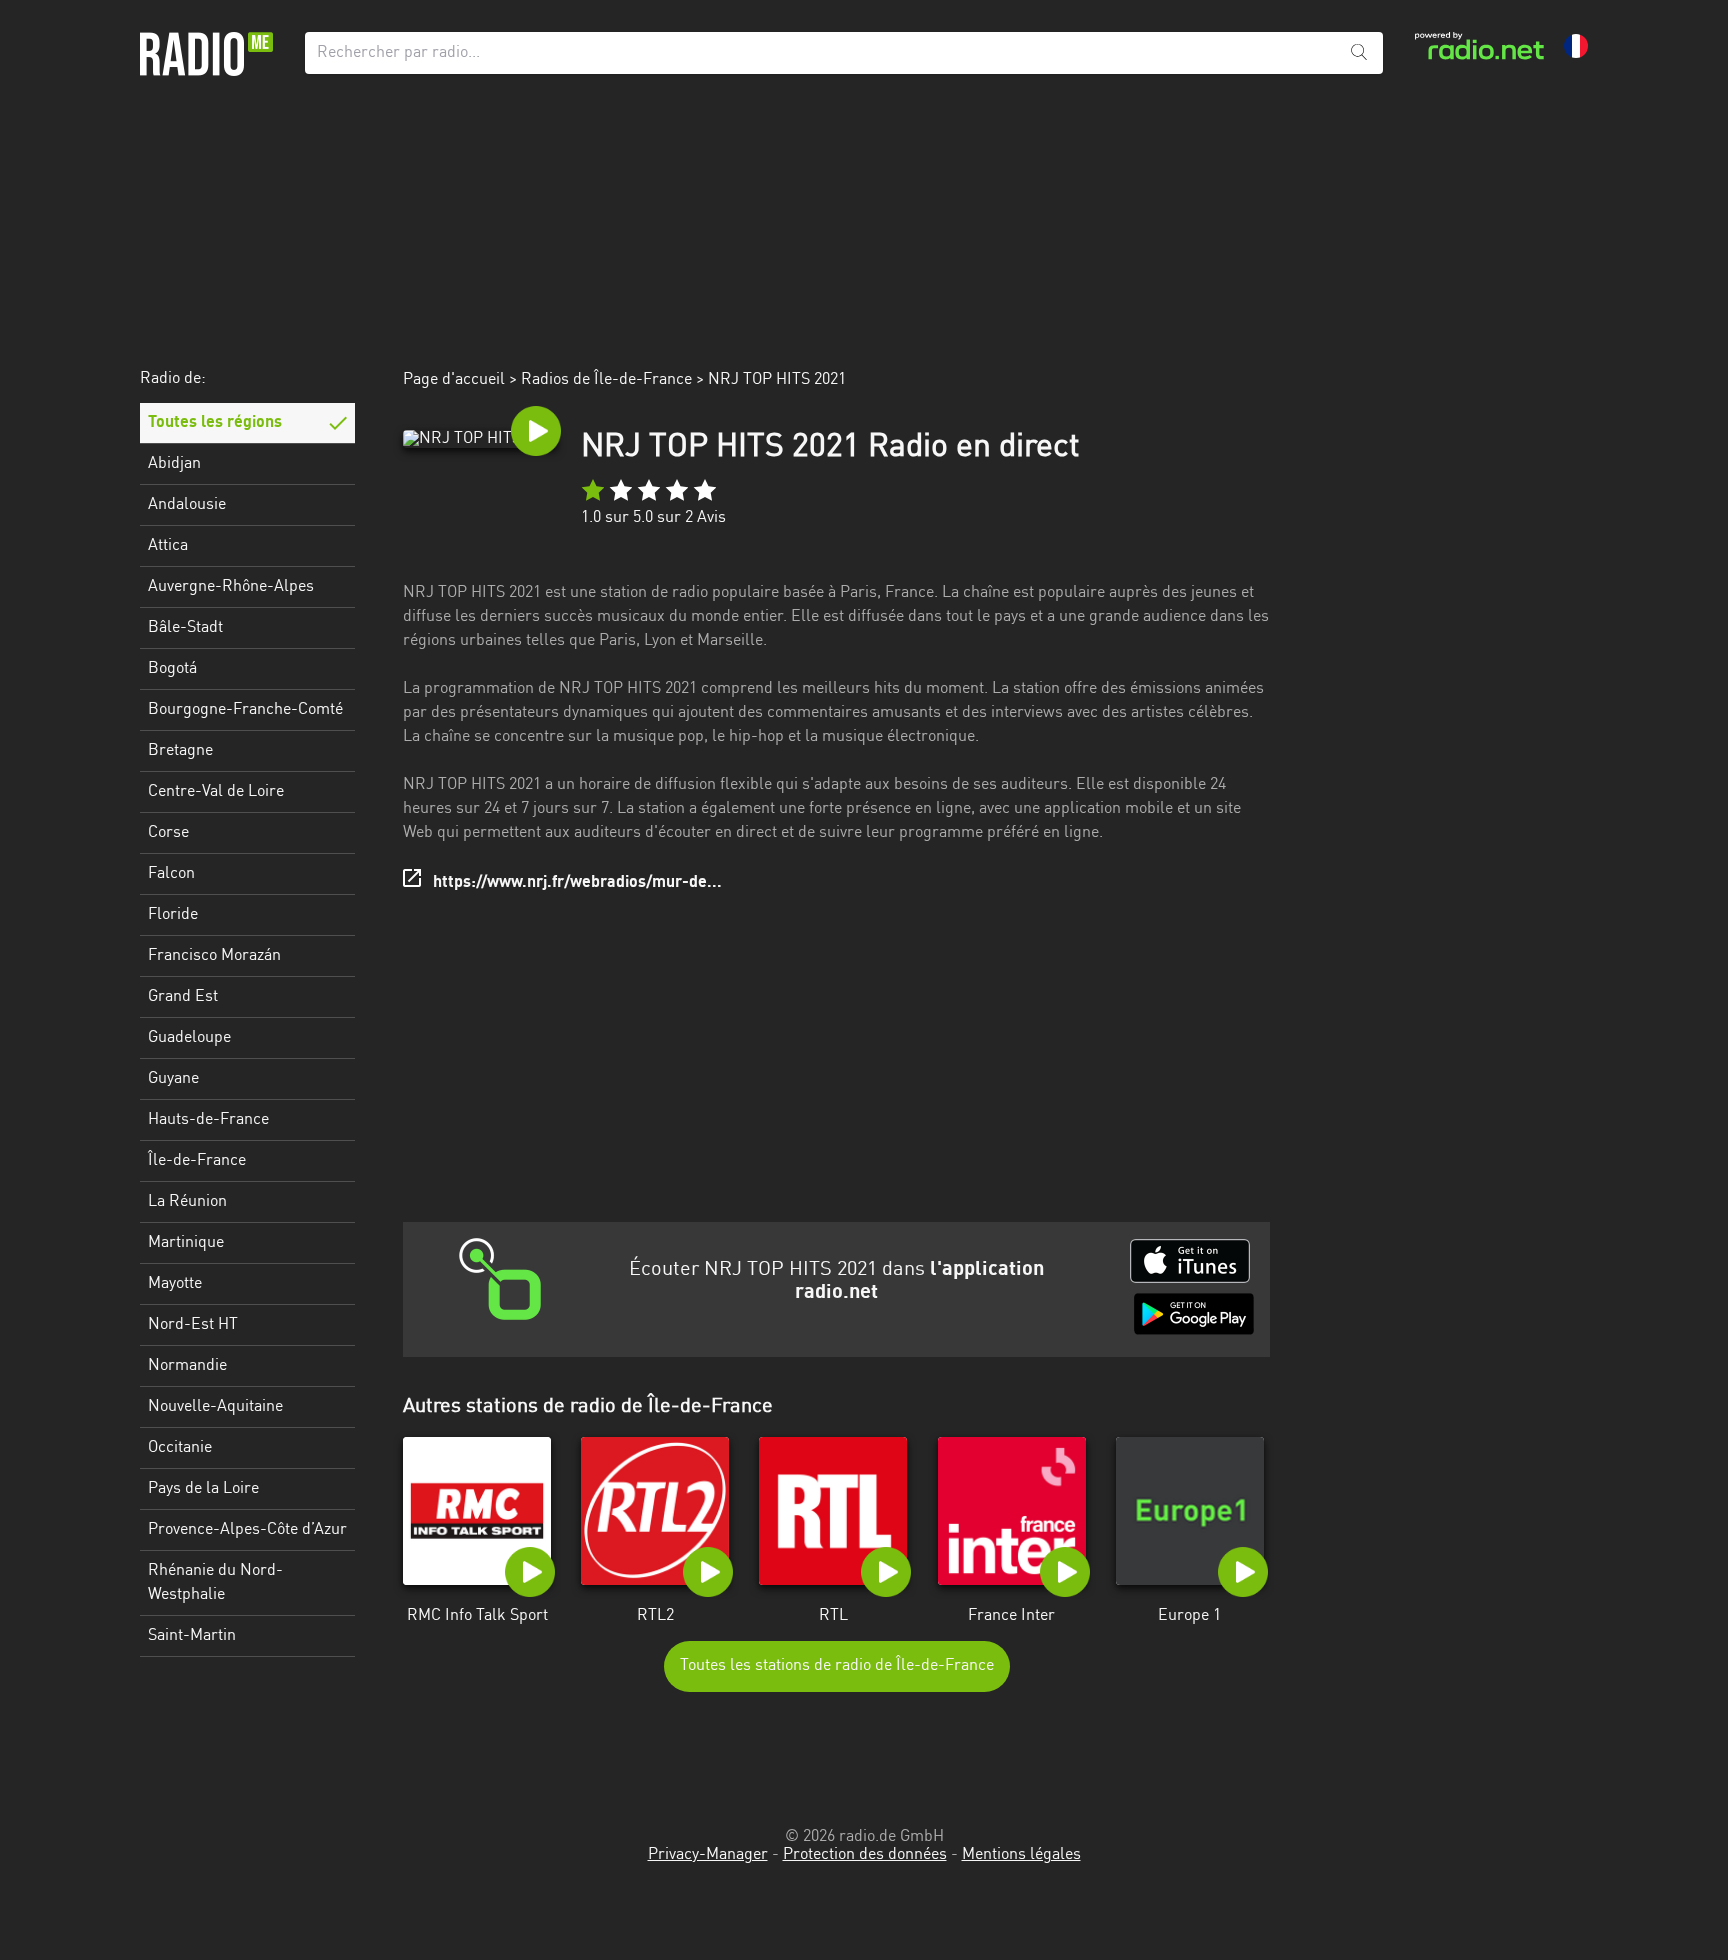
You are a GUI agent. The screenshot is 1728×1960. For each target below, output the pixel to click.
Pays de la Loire (203, 1489)
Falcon (171, 874)
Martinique (186, 1243)
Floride (173, 915)
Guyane (173, 1079)
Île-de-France (197, 1161)
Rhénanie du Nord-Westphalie (215, 1583)
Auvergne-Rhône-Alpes (231, 587)
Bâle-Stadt (185, 628)
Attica (168, 546)
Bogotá (172, 669)
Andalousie (187, 505)
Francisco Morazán (214, 956)
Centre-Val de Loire (216, 792)
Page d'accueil (454, 380)
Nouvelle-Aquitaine (215, 1407)
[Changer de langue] (1576, 46)
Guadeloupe (189, 1038)
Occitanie (180, 1448)
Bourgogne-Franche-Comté (245, 710)
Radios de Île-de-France (606, 380)
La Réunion (187, 1202)
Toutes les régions (215, 423)
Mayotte (175, 1284)
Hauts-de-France (208, 1120)
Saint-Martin (192, 1636)
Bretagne (180, 751)
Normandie (187, 1366)
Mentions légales (1021, 1855)
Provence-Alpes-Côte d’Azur (247, 1530)
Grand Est (183, 997)
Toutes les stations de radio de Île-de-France (837, 1666)
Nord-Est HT (193, 1325)
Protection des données (865, 1855)
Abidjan (174, 464)
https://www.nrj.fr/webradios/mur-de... (577, 883)
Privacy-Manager (708, 1855)
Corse (168, 833)
